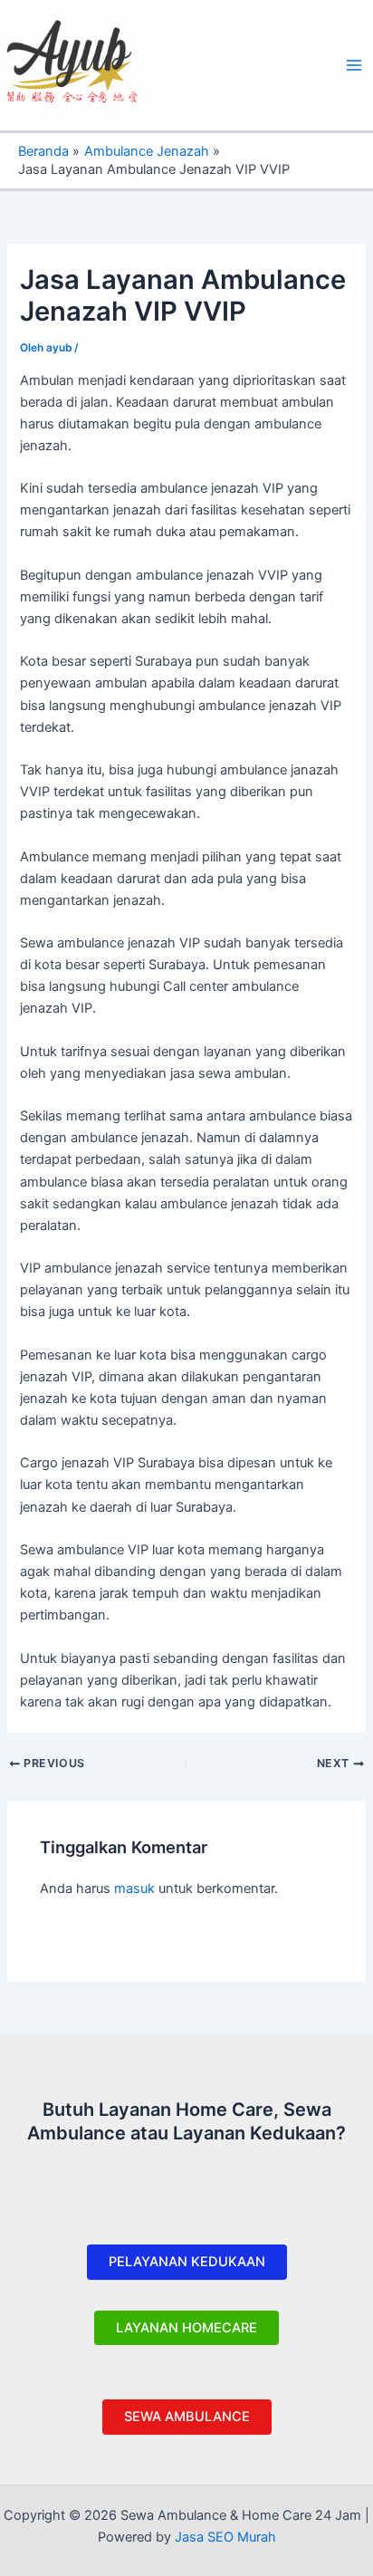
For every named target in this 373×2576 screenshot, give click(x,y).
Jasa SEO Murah (225, 2537)
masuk (134, 1889)
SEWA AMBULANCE (187, 2417)
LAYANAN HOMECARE (186, 2328)
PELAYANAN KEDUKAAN (187, 2262)
